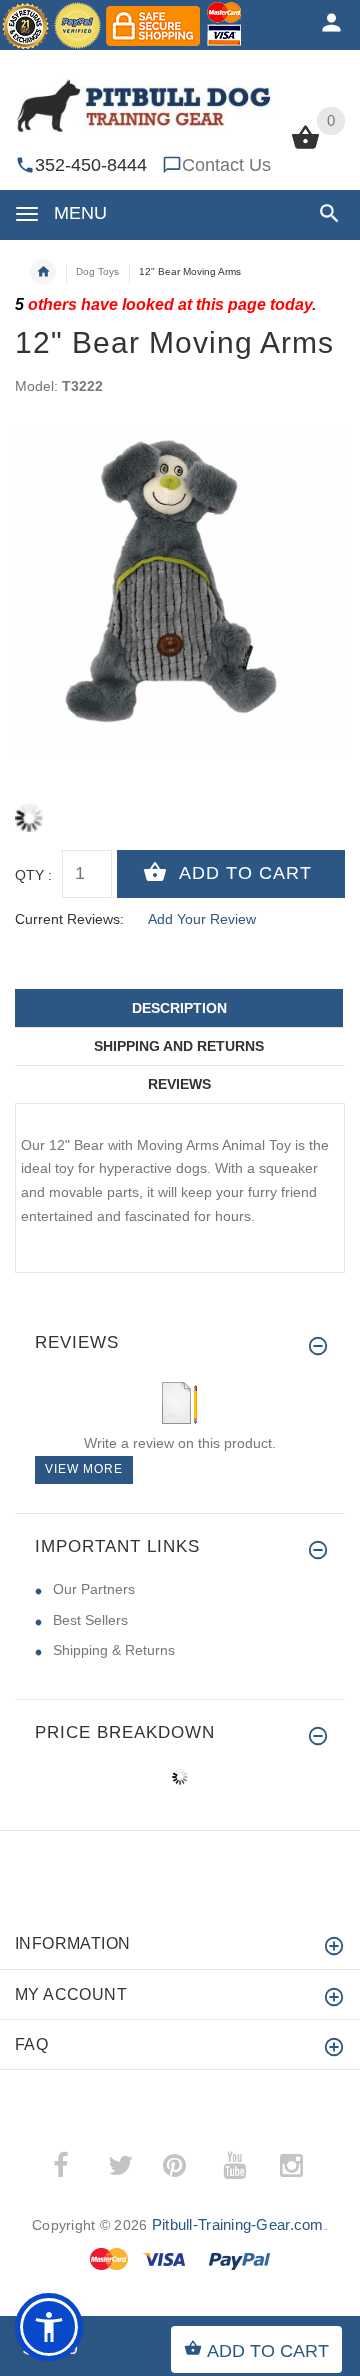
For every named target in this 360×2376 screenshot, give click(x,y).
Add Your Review (202, 919)
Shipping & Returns (114, 1650)
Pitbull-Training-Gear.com (238, 2224)
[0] (305, 147)
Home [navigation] (43, 272)
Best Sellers (90, 1620)
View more (84, 1469)
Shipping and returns (179, 1046)
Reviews (179, 1084)
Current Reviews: (69, 919)
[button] (325, 213)
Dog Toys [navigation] (97, 271)
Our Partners (94, 1589)
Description (179, 1008)
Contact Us (226, 165)
